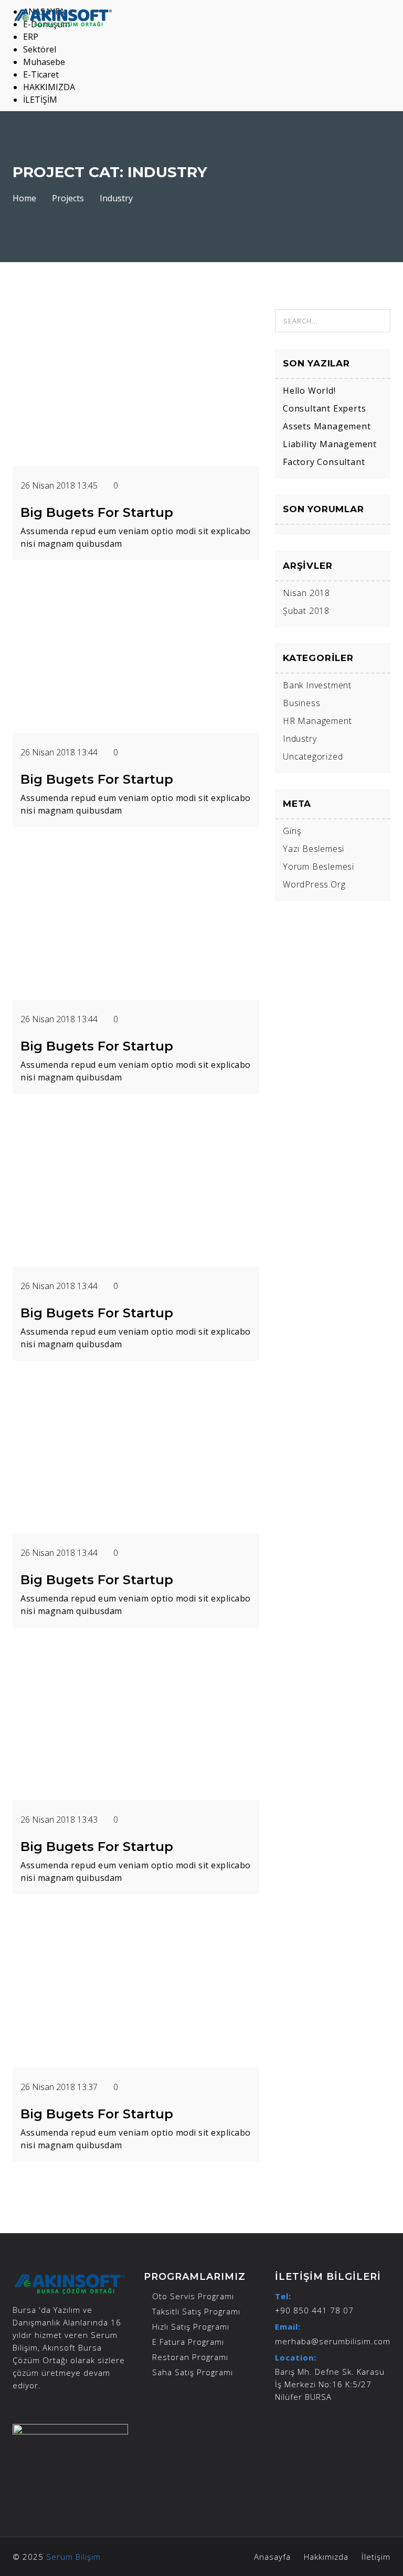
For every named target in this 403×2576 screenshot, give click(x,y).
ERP (31, 37)
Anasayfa (272, 2557)
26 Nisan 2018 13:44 (60, 752)
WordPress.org (314, 884)
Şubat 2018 (306, 611)
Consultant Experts (324, 408)
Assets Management (327, 426)
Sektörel (40, 49)
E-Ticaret (41, 74)
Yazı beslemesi (314, 849)
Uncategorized (313, 756)
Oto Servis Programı (193, 2296)
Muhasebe (44, 62)
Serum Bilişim (73, 2557)
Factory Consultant (324, 462)
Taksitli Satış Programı (196, 2311)
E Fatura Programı (188, 2342)
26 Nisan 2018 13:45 (60, 485)
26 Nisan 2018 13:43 (60, 1820)
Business (301, 703)
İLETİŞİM (40, 100)
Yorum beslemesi (319, 867)
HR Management (317, 721)
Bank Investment (317, 685)
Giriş (292, 831)
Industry (300, 739)
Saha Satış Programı (193, 2372)
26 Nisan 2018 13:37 (60, 2087)
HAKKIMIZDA (49, 87)
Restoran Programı (190, 2357)
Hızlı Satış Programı (191, 2326)
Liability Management (330, 444)
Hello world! (309, 391)
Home (24, 198)
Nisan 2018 (306, 593)
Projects (68, 198)
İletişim (376, 2557)
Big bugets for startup (97, 512)
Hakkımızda (326, 2557)
